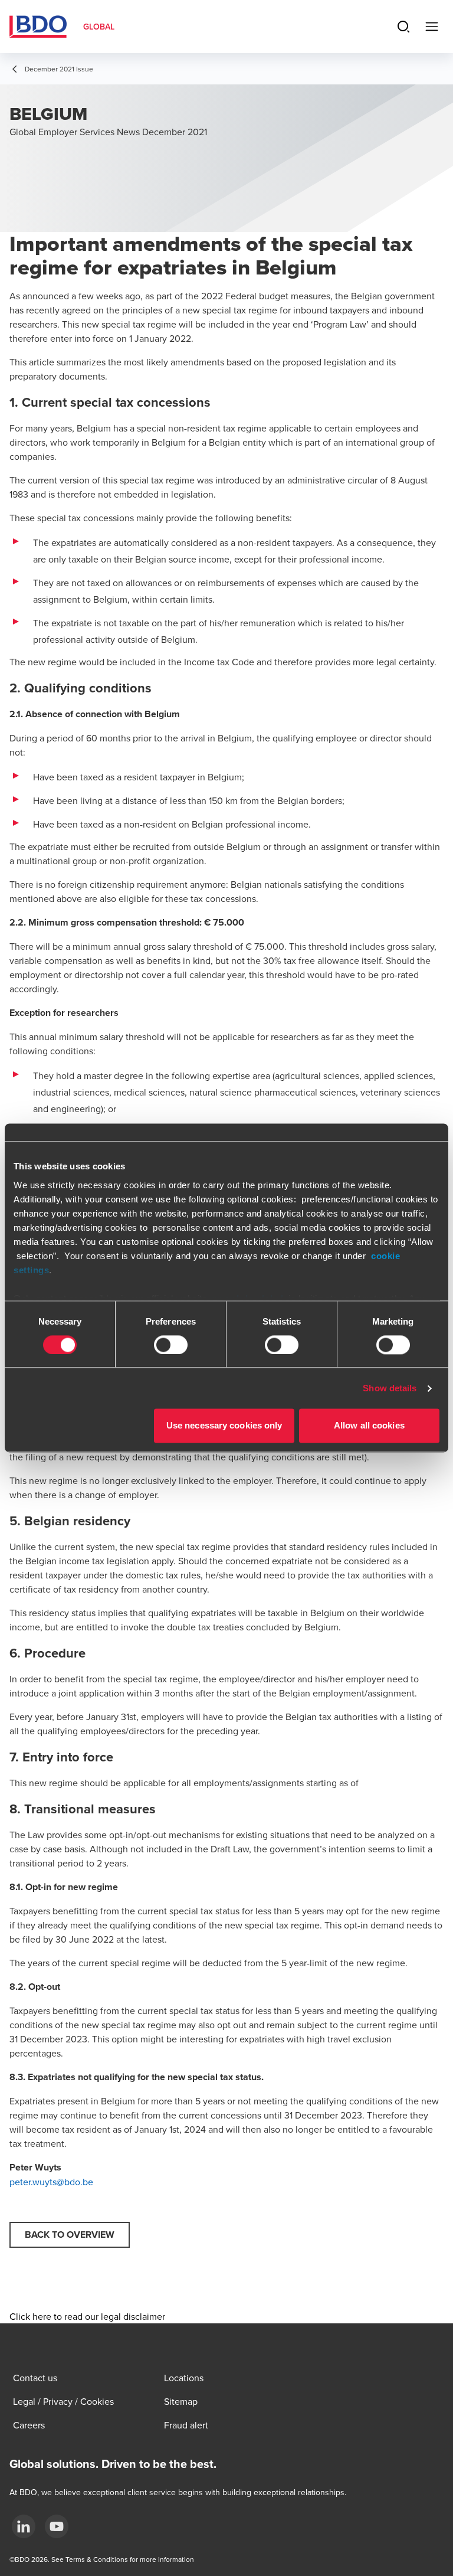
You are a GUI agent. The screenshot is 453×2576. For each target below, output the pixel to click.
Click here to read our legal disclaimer (87, 2316)
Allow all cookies (369, 1426)
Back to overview (70, 2235)
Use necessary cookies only (224, 1426)
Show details (390, 1388)
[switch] (171, 1345)
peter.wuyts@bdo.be (51, 2182)
